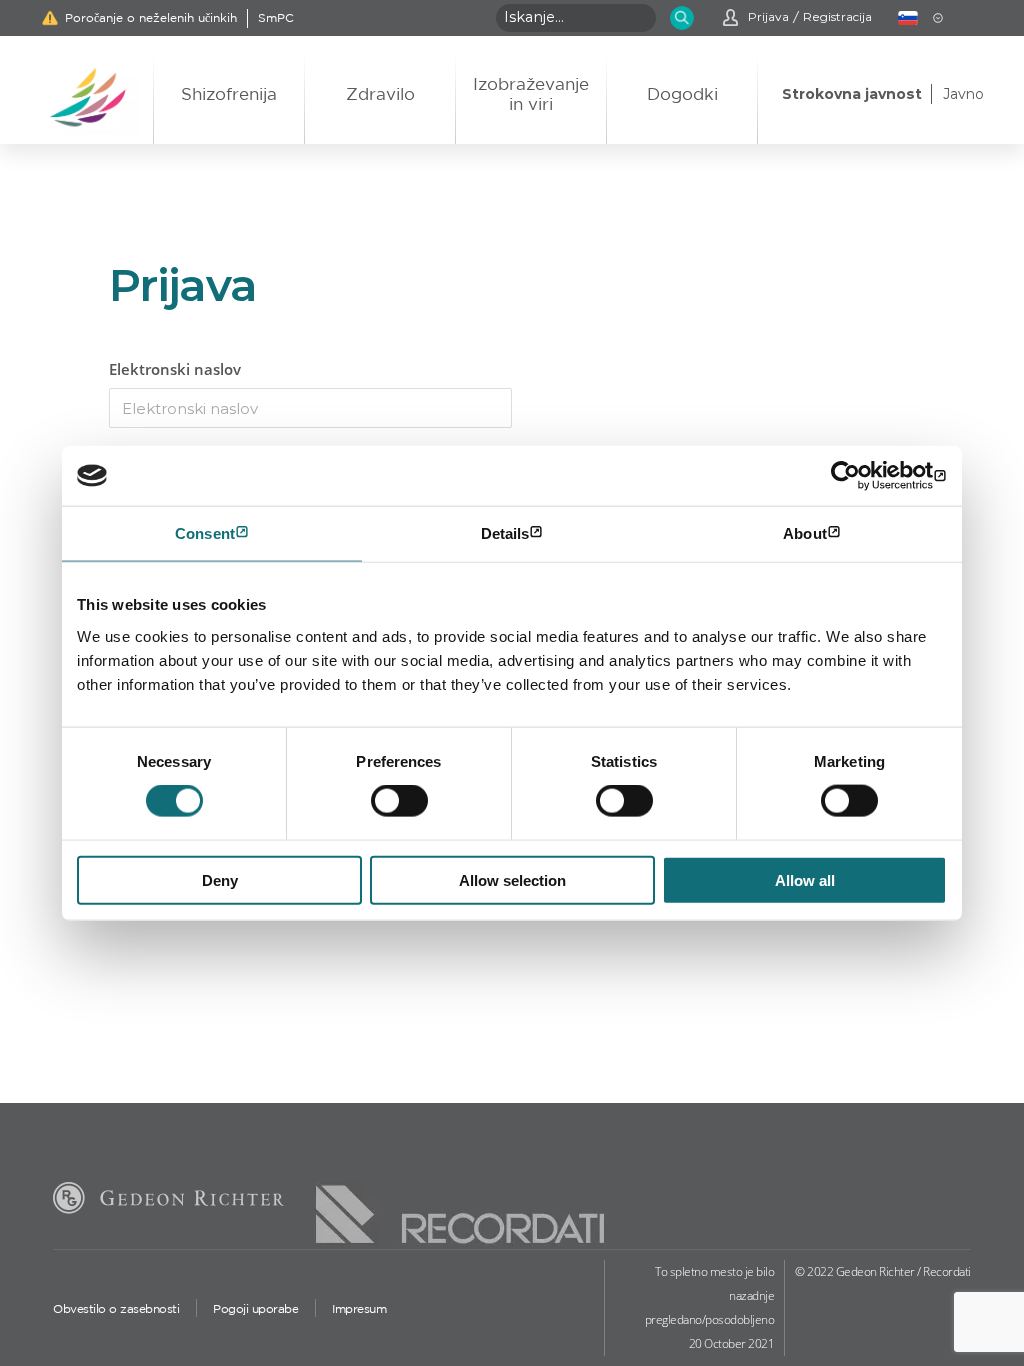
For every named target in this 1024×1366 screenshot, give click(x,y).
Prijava (768, 17)
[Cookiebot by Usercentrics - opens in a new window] (859, 476)
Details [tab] (505, 533)
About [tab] (805, 533)
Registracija (837, 17)
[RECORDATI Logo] (461, 1197)
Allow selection (512, 879)
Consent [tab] (205, 533)
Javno (963, 94)
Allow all (805, 879)
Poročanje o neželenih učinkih (151, 18)
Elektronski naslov (175, 369)
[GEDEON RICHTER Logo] (168, 1201)
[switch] (399, 801)
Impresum (359, 1308)
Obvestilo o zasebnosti (116, 1308)
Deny (220, 879)
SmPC (276, 18)
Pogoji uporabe (255, 1308)
